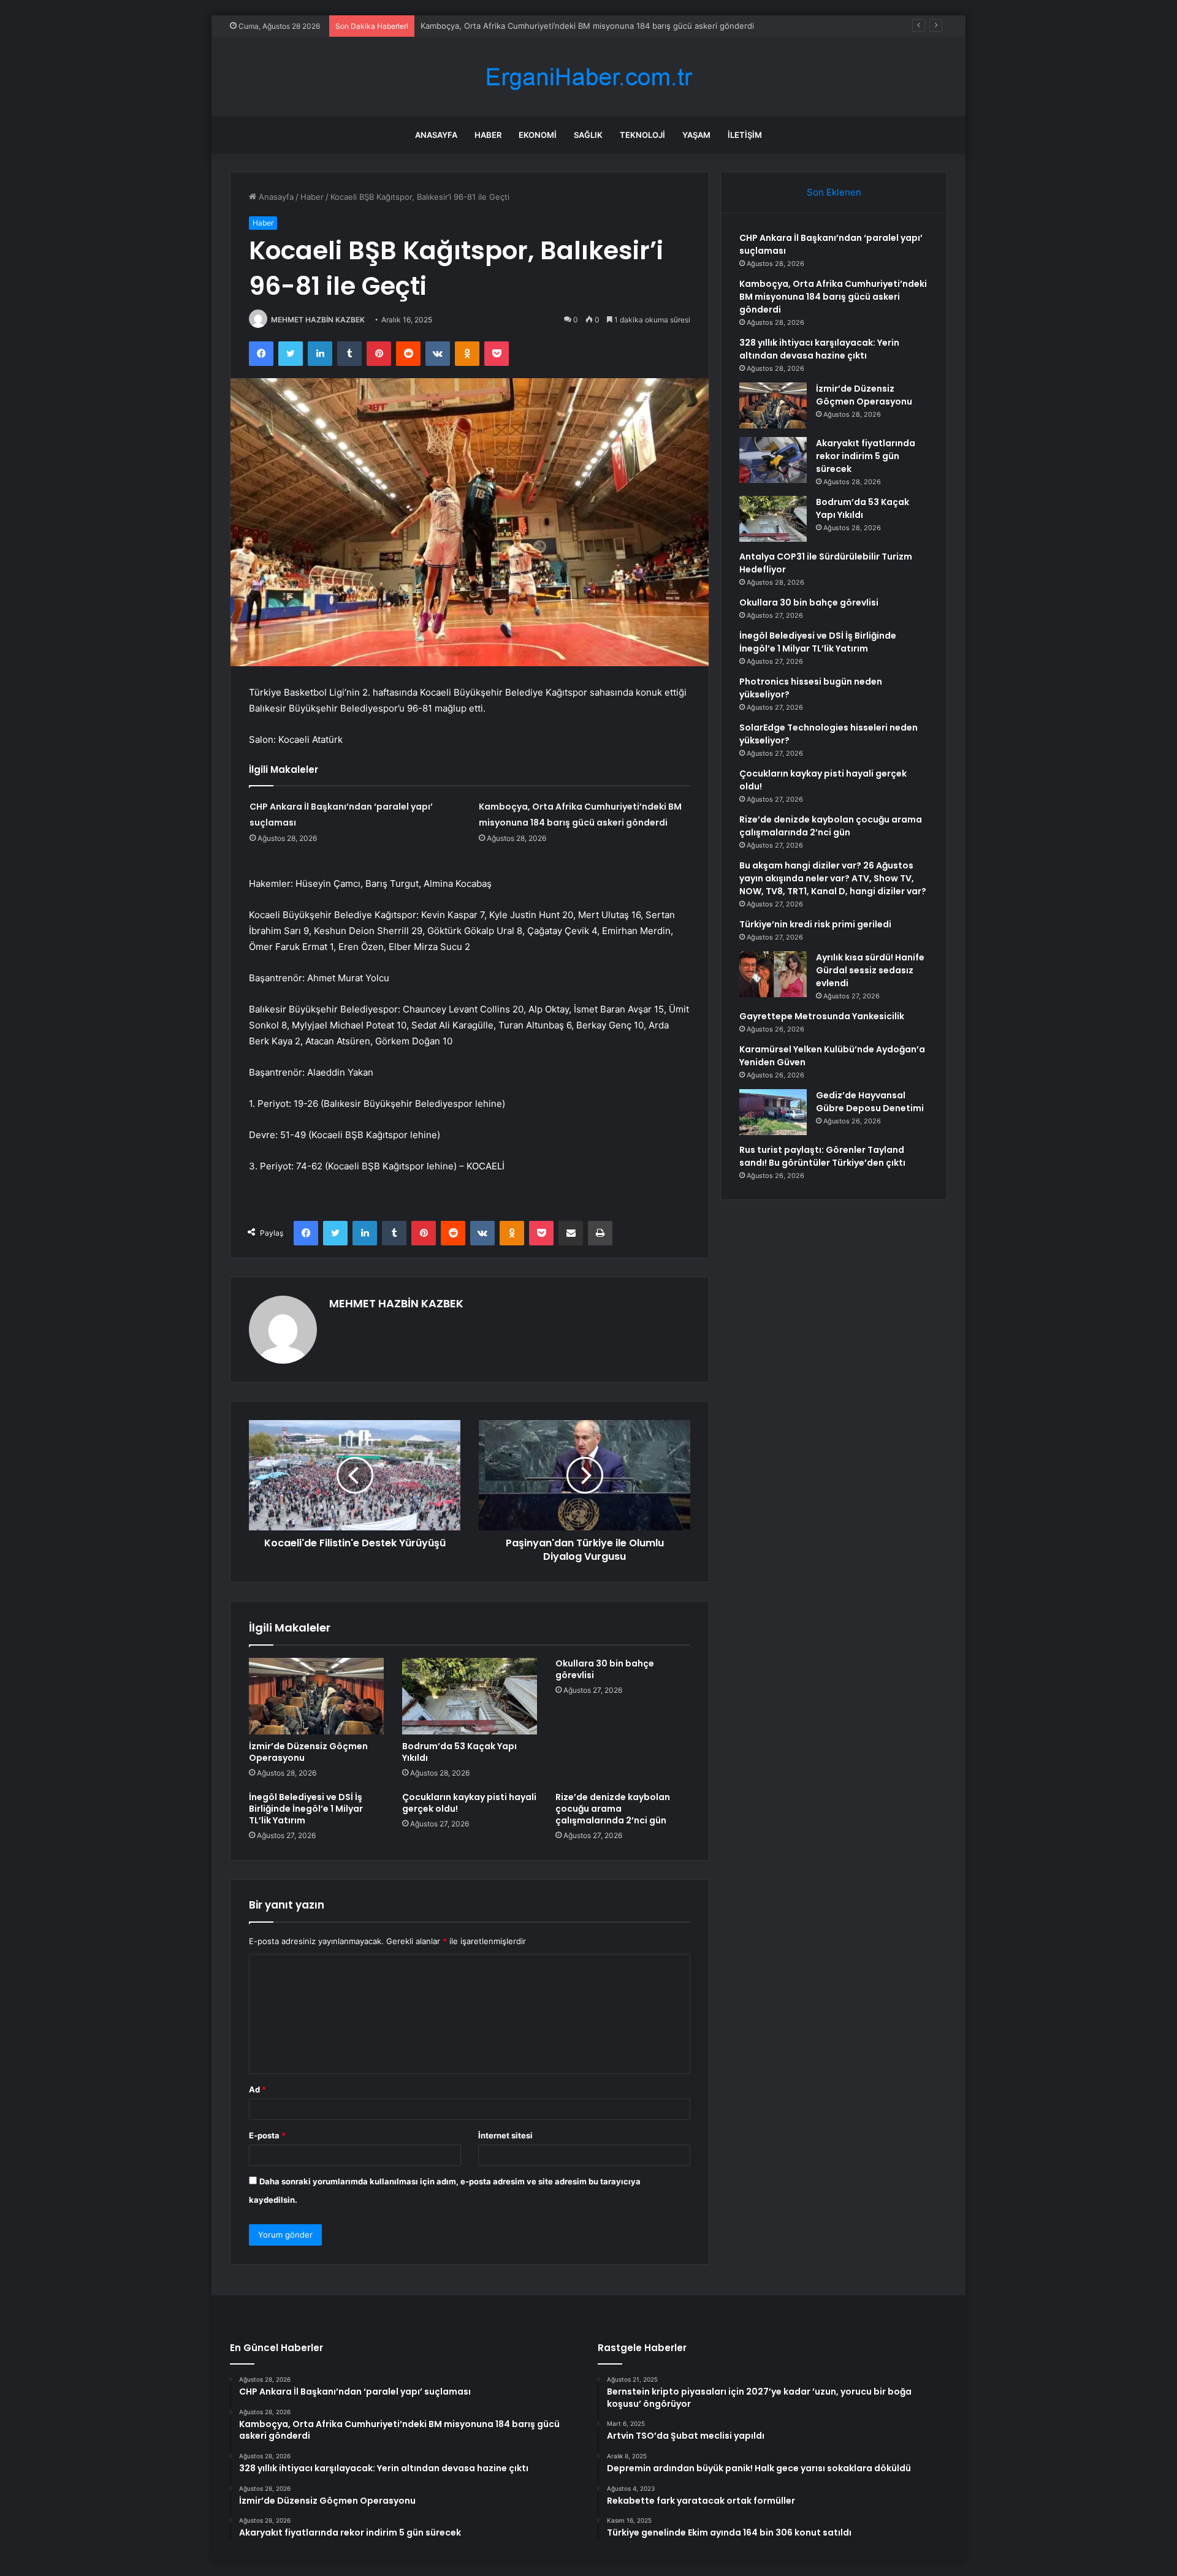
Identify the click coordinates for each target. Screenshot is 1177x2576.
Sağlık (588, 135)
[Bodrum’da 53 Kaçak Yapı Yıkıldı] (470, 1696)
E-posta (267, 2135)
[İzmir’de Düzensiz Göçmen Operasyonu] (316, 1696)
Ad (257, 2089)
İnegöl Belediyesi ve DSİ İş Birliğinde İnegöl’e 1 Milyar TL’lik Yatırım (306, 1809)
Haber (488, 135)
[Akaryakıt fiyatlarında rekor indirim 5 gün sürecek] (773, 460)
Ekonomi (538, 135)
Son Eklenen (834, 192)
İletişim (745, 135)
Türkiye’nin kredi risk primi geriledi (815, 924)
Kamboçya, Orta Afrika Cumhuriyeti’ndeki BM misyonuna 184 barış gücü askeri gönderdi (833, 297)
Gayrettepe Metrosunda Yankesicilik (822, 1016)
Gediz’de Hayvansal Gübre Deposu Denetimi (870, 1102)
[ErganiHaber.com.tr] (588, 77)
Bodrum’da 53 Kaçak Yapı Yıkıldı (459, 1752)
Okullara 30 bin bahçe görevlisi (605, 1669)
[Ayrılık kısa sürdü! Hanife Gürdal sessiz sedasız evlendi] (773, 974)
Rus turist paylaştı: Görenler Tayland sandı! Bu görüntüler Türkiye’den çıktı (822, 1156)
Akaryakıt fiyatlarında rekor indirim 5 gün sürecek (866, 456)
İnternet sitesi (505, 2135)
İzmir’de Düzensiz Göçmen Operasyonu (308, 1752)
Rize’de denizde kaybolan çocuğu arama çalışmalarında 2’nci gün (613, 1809)
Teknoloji (642, 135)
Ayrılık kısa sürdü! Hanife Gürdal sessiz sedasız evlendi (870, 970)
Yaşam (696, 135)
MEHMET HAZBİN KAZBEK (318, 320)
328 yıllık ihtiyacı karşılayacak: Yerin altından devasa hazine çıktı (819, 349)
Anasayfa (436, 135)
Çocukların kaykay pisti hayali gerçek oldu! (469, 1803)
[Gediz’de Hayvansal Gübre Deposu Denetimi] (773, 1112)
